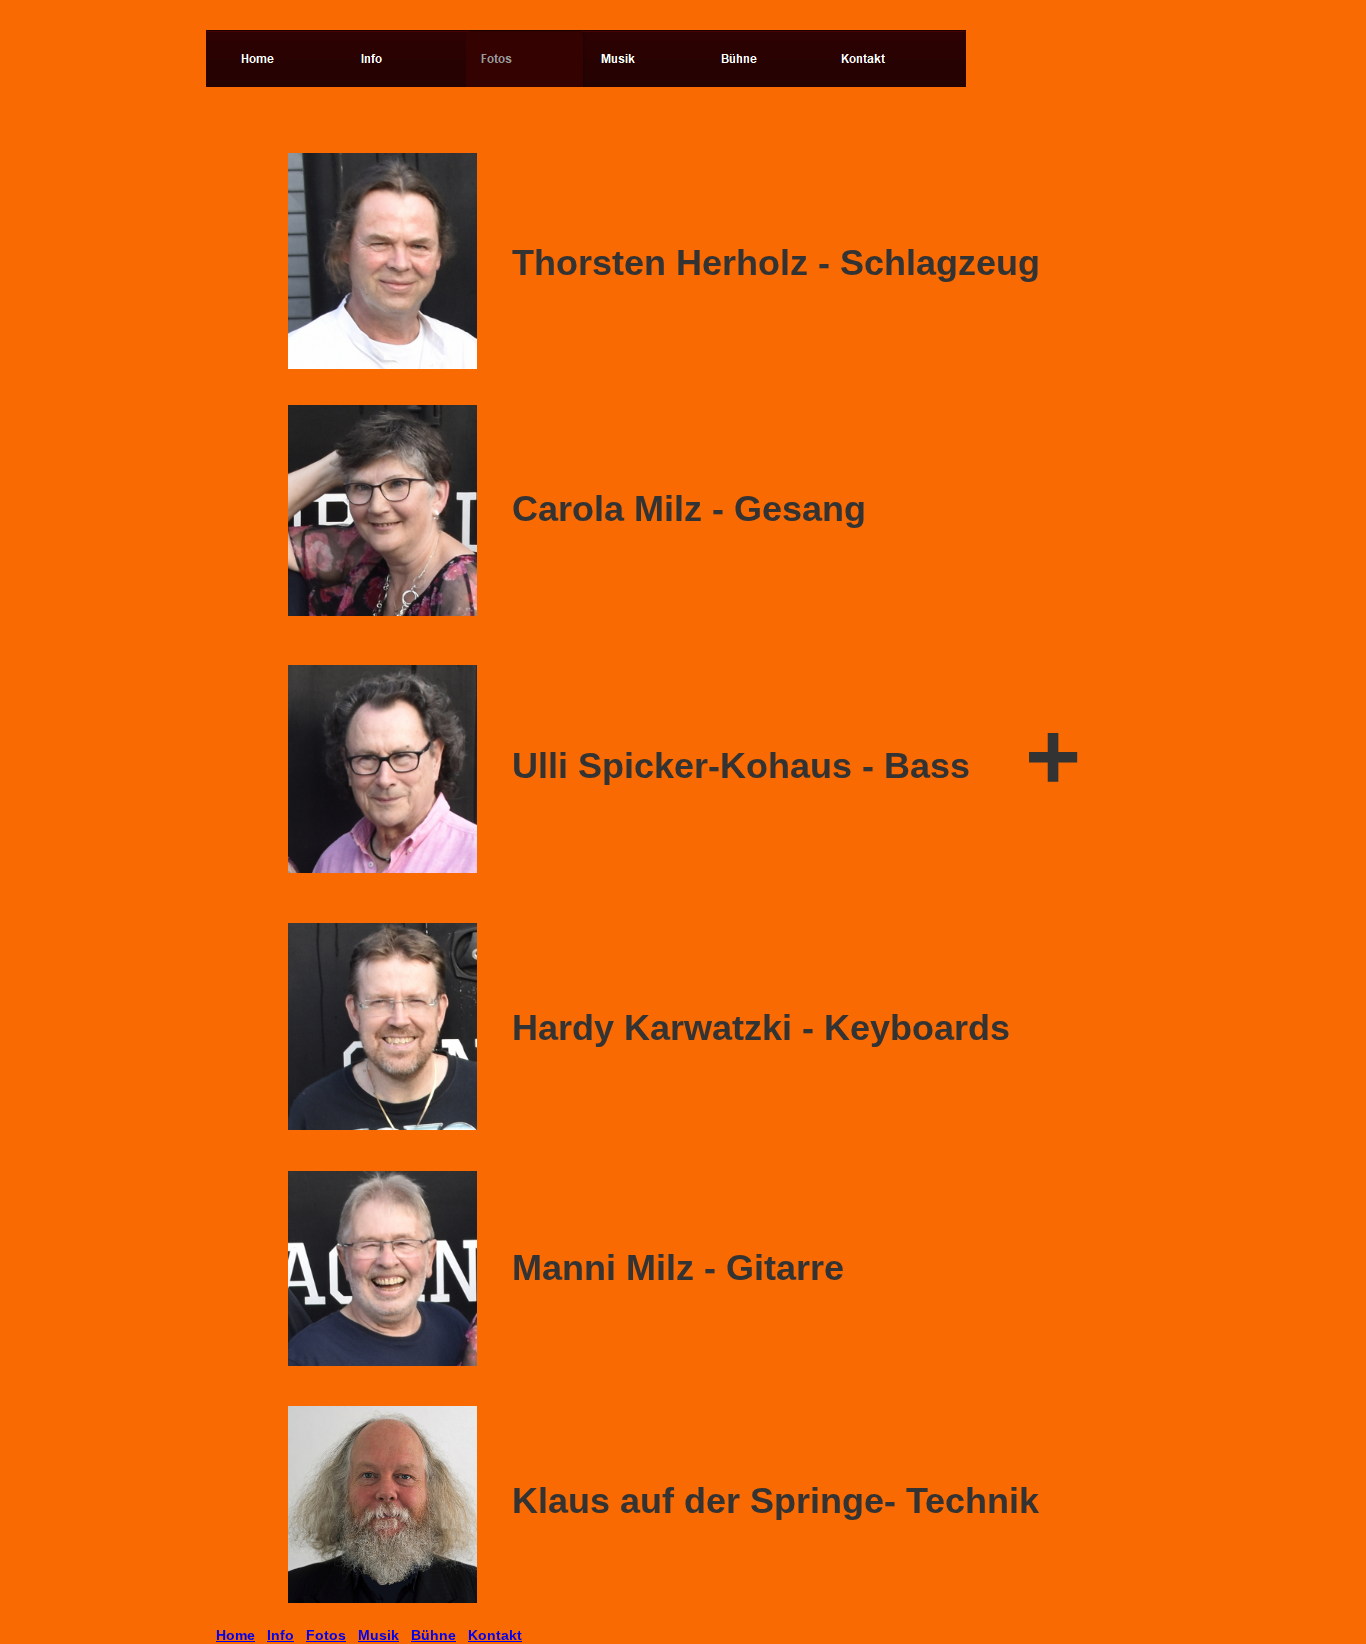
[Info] (406, 58)
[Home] (286, 58)
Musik (378, 1635)
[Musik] (646, 58)
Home (235, 1635)
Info (280, 1635)
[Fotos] (526, 58)
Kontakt (495, 1635)
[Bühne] (766, 58)
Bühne (433, 1635)
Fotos (326, 1635)
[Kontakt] (886, 58)
